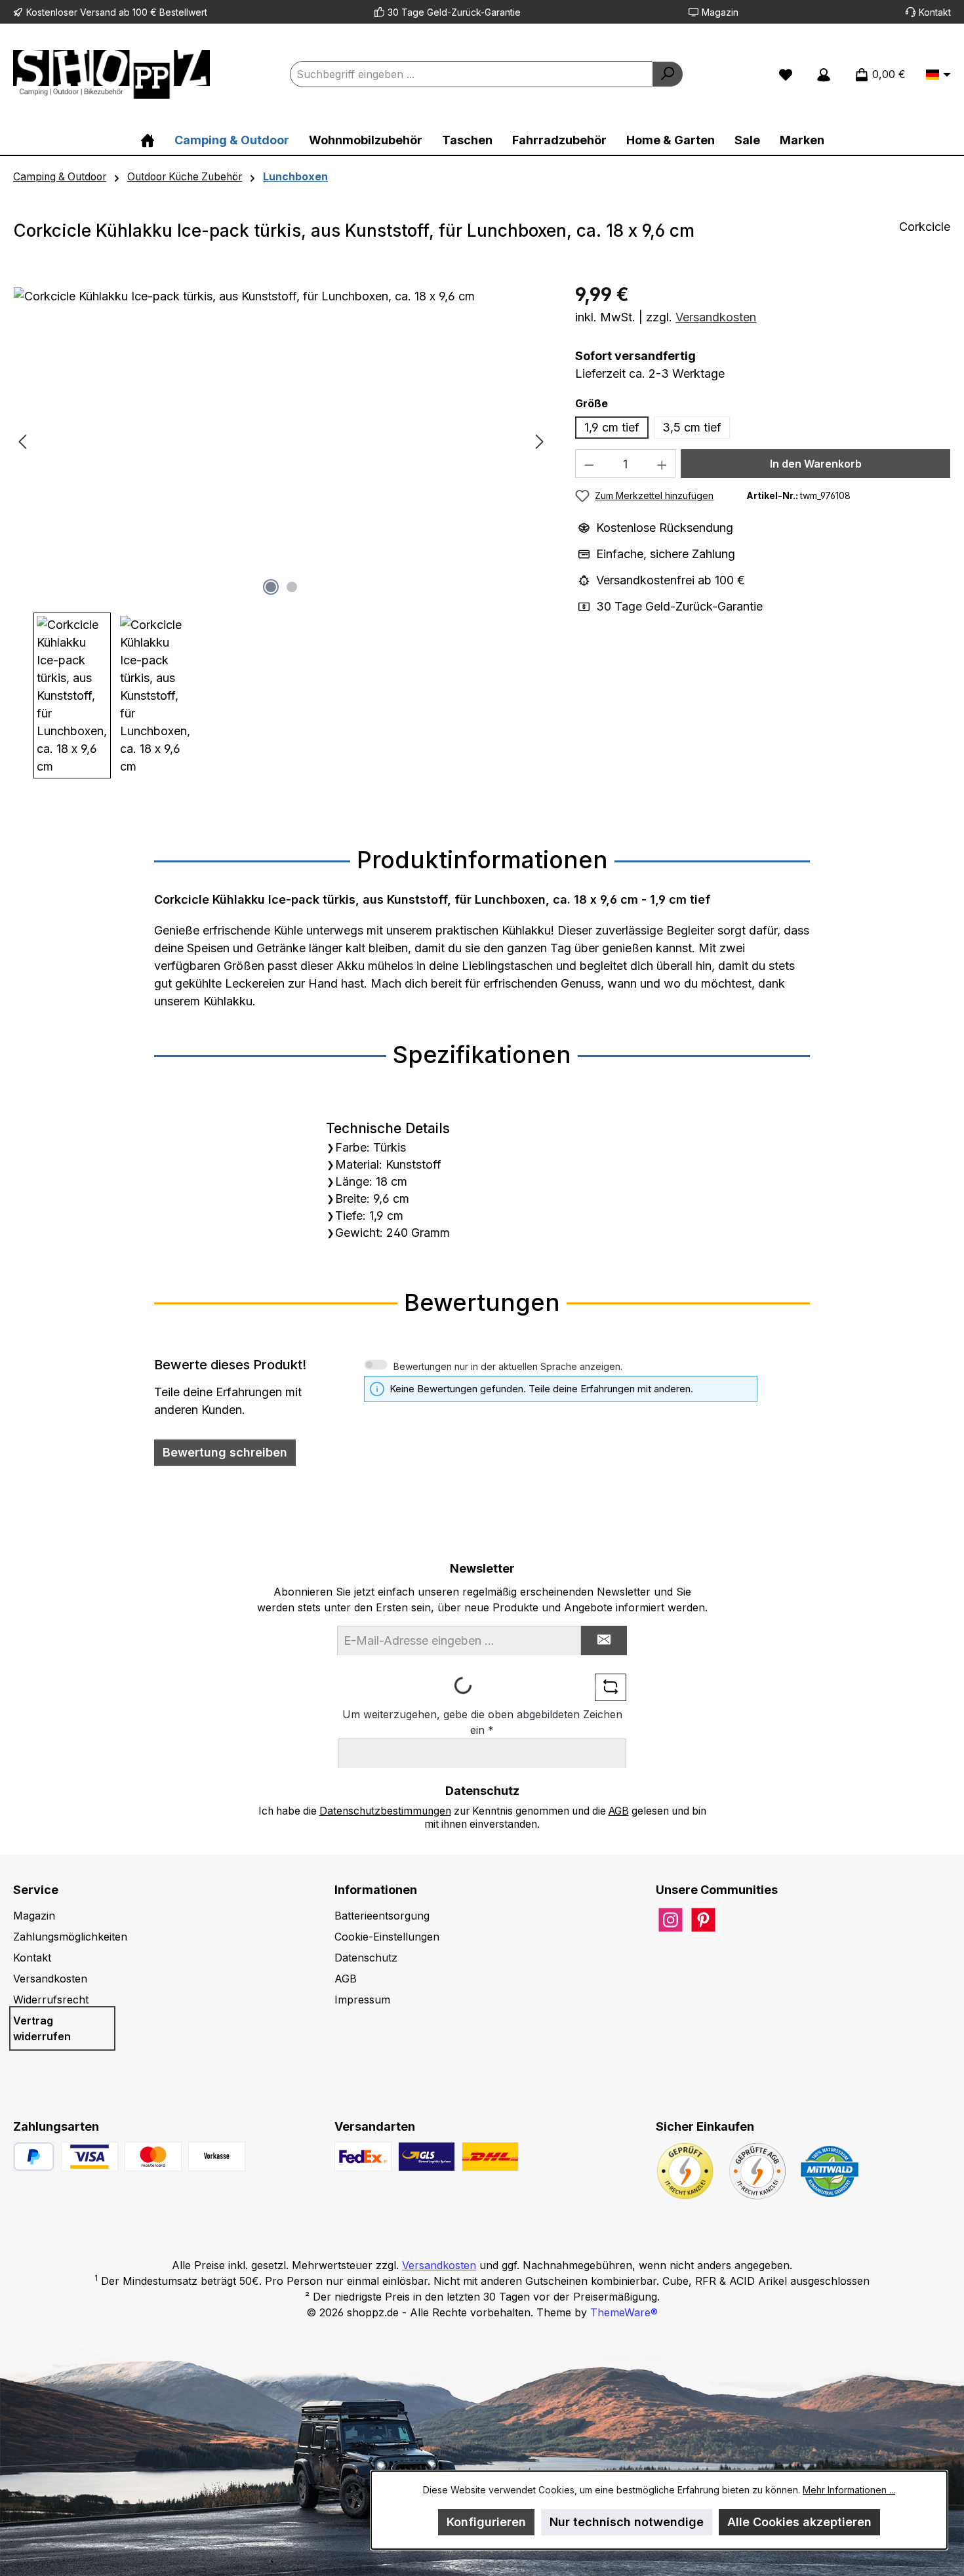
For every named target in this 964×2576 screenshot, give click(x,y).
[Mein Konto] (824, 74)
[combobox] (471, 74)
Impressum (362, 2000)
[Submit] (604, 1640)
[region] (281, 533)
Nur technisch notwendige (627, 2522)
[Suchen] (668, 74)
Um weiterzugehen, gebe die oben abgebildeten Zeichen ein (482, 1722)
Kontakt (935, 12)
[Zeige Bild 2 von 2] (292, 587)
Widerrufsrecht (51, 2000)
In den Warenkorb (816, 464)
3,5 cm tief (692, 427)
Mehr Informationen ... (849, 2490)
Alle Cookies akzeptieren (799, 2522)
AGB (619, 1811)
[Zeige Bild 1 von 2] (271, 587)
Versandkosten (716, 317)
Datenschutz (366, 1958)
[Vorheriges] (24, 442)
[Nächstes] (539, 442)
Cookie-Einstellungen (387, 1937)
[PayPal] (34, 2157)
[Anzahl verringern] (589, 464)
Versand (98, 12)
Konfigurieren (486, 2522)
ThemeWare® (624, 2312)
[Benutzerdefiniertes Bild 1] (90, 2157)
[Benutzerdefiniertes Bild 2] (153, 2157)
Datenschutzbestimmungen (385, 1811)
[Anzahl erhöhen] (662, 464)
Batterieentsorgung (382, 1916)
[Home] (148, 140)
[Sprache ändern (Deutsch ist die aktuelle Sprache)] (938, 75)
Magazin (720, 12)
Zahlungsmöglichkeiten (70, 1937)
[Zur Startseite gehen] (111, 74)
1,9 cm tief (612, 427)
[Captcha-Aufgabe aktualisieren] (611, 1687)
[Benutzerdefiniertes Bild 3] (217, 2157)
